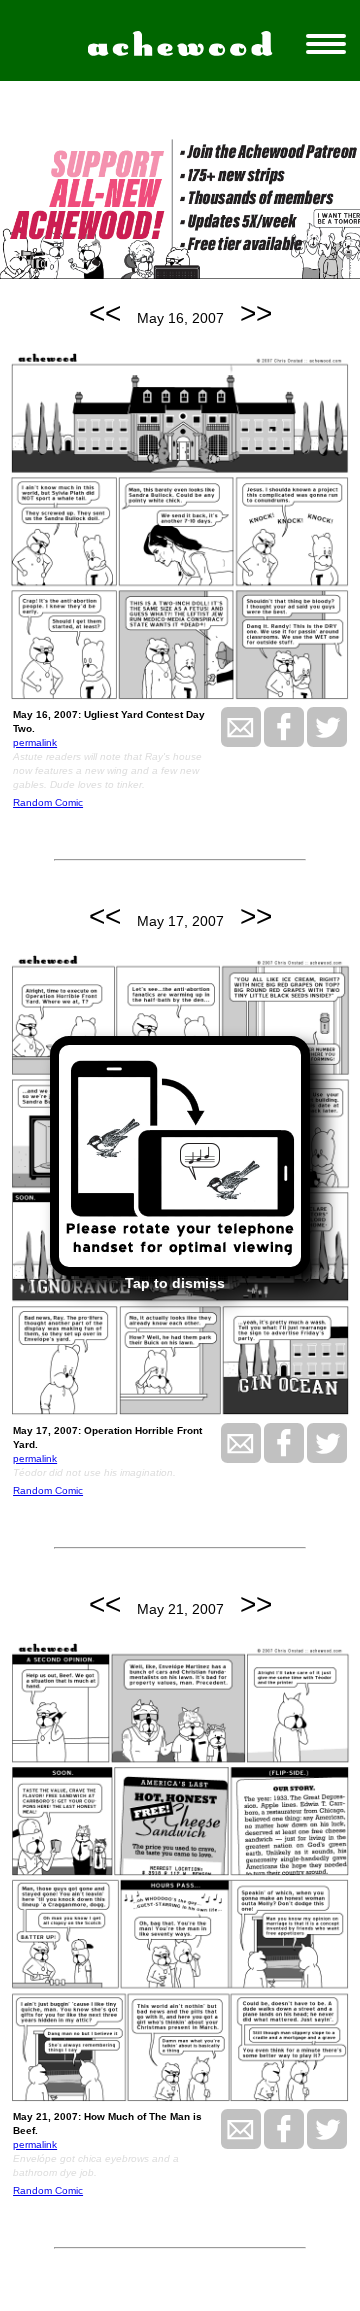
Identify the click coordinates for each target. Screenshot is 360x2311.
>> (256, 313)
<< (105, 313)
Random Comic (48, 802)
